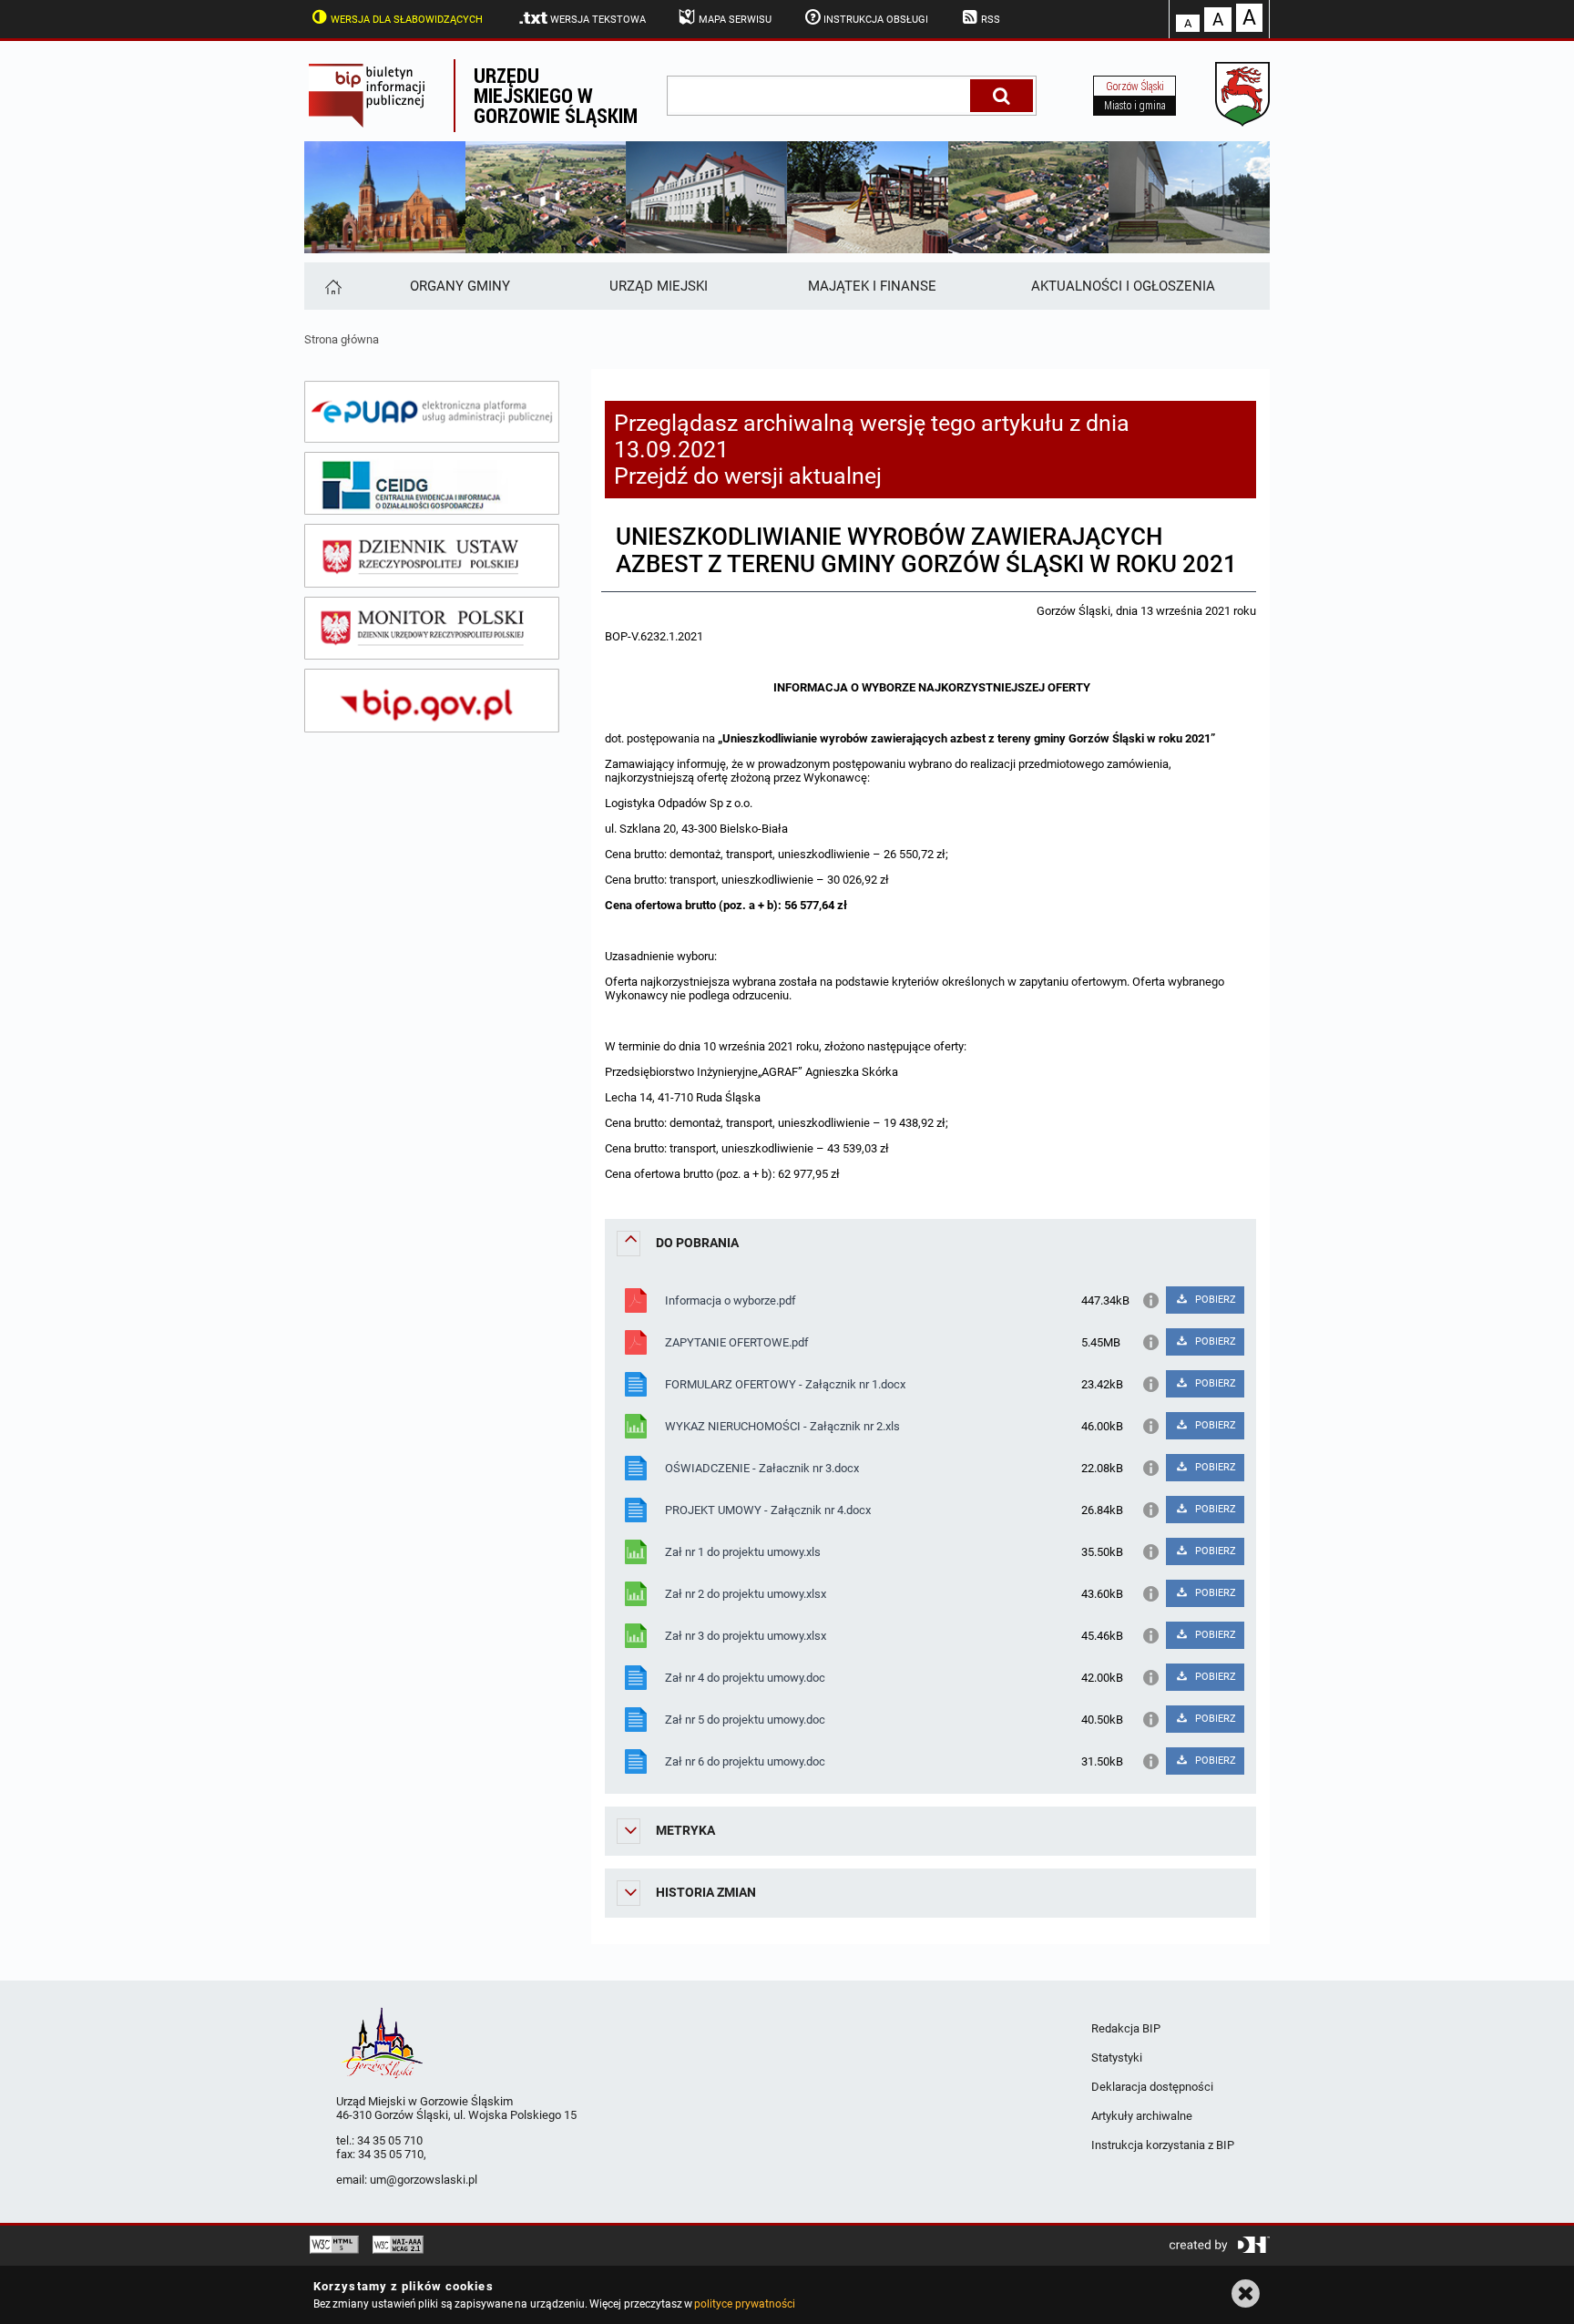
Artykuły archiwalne (1142, 2116)
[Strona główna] (332, 286)
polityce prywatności (744, 2304)
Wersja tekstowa (598, 20)
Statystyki (1117, 2058)
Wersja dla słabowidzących (407, 20)
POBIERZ (1214, 1300)
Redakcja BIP (1126, 2028)
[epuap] (432, 412)
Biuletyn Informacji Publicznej (379, 96)
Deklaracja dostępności (1152, 2087)
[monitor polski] (432, 629)
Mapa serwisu (735, 20)
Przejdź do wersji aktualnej (748, 476)
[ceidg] (432, 484)
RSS (991, 20)
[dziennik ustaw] (432, 556)
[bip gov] (432, 701)
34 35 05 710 (390, 2140)
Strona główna (342, 339)
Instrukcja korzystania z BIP (1163, 2145)
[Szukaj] (1002, 96)
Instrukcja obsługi (876, 20)
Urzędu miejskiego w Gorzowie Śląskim (556, 95)
